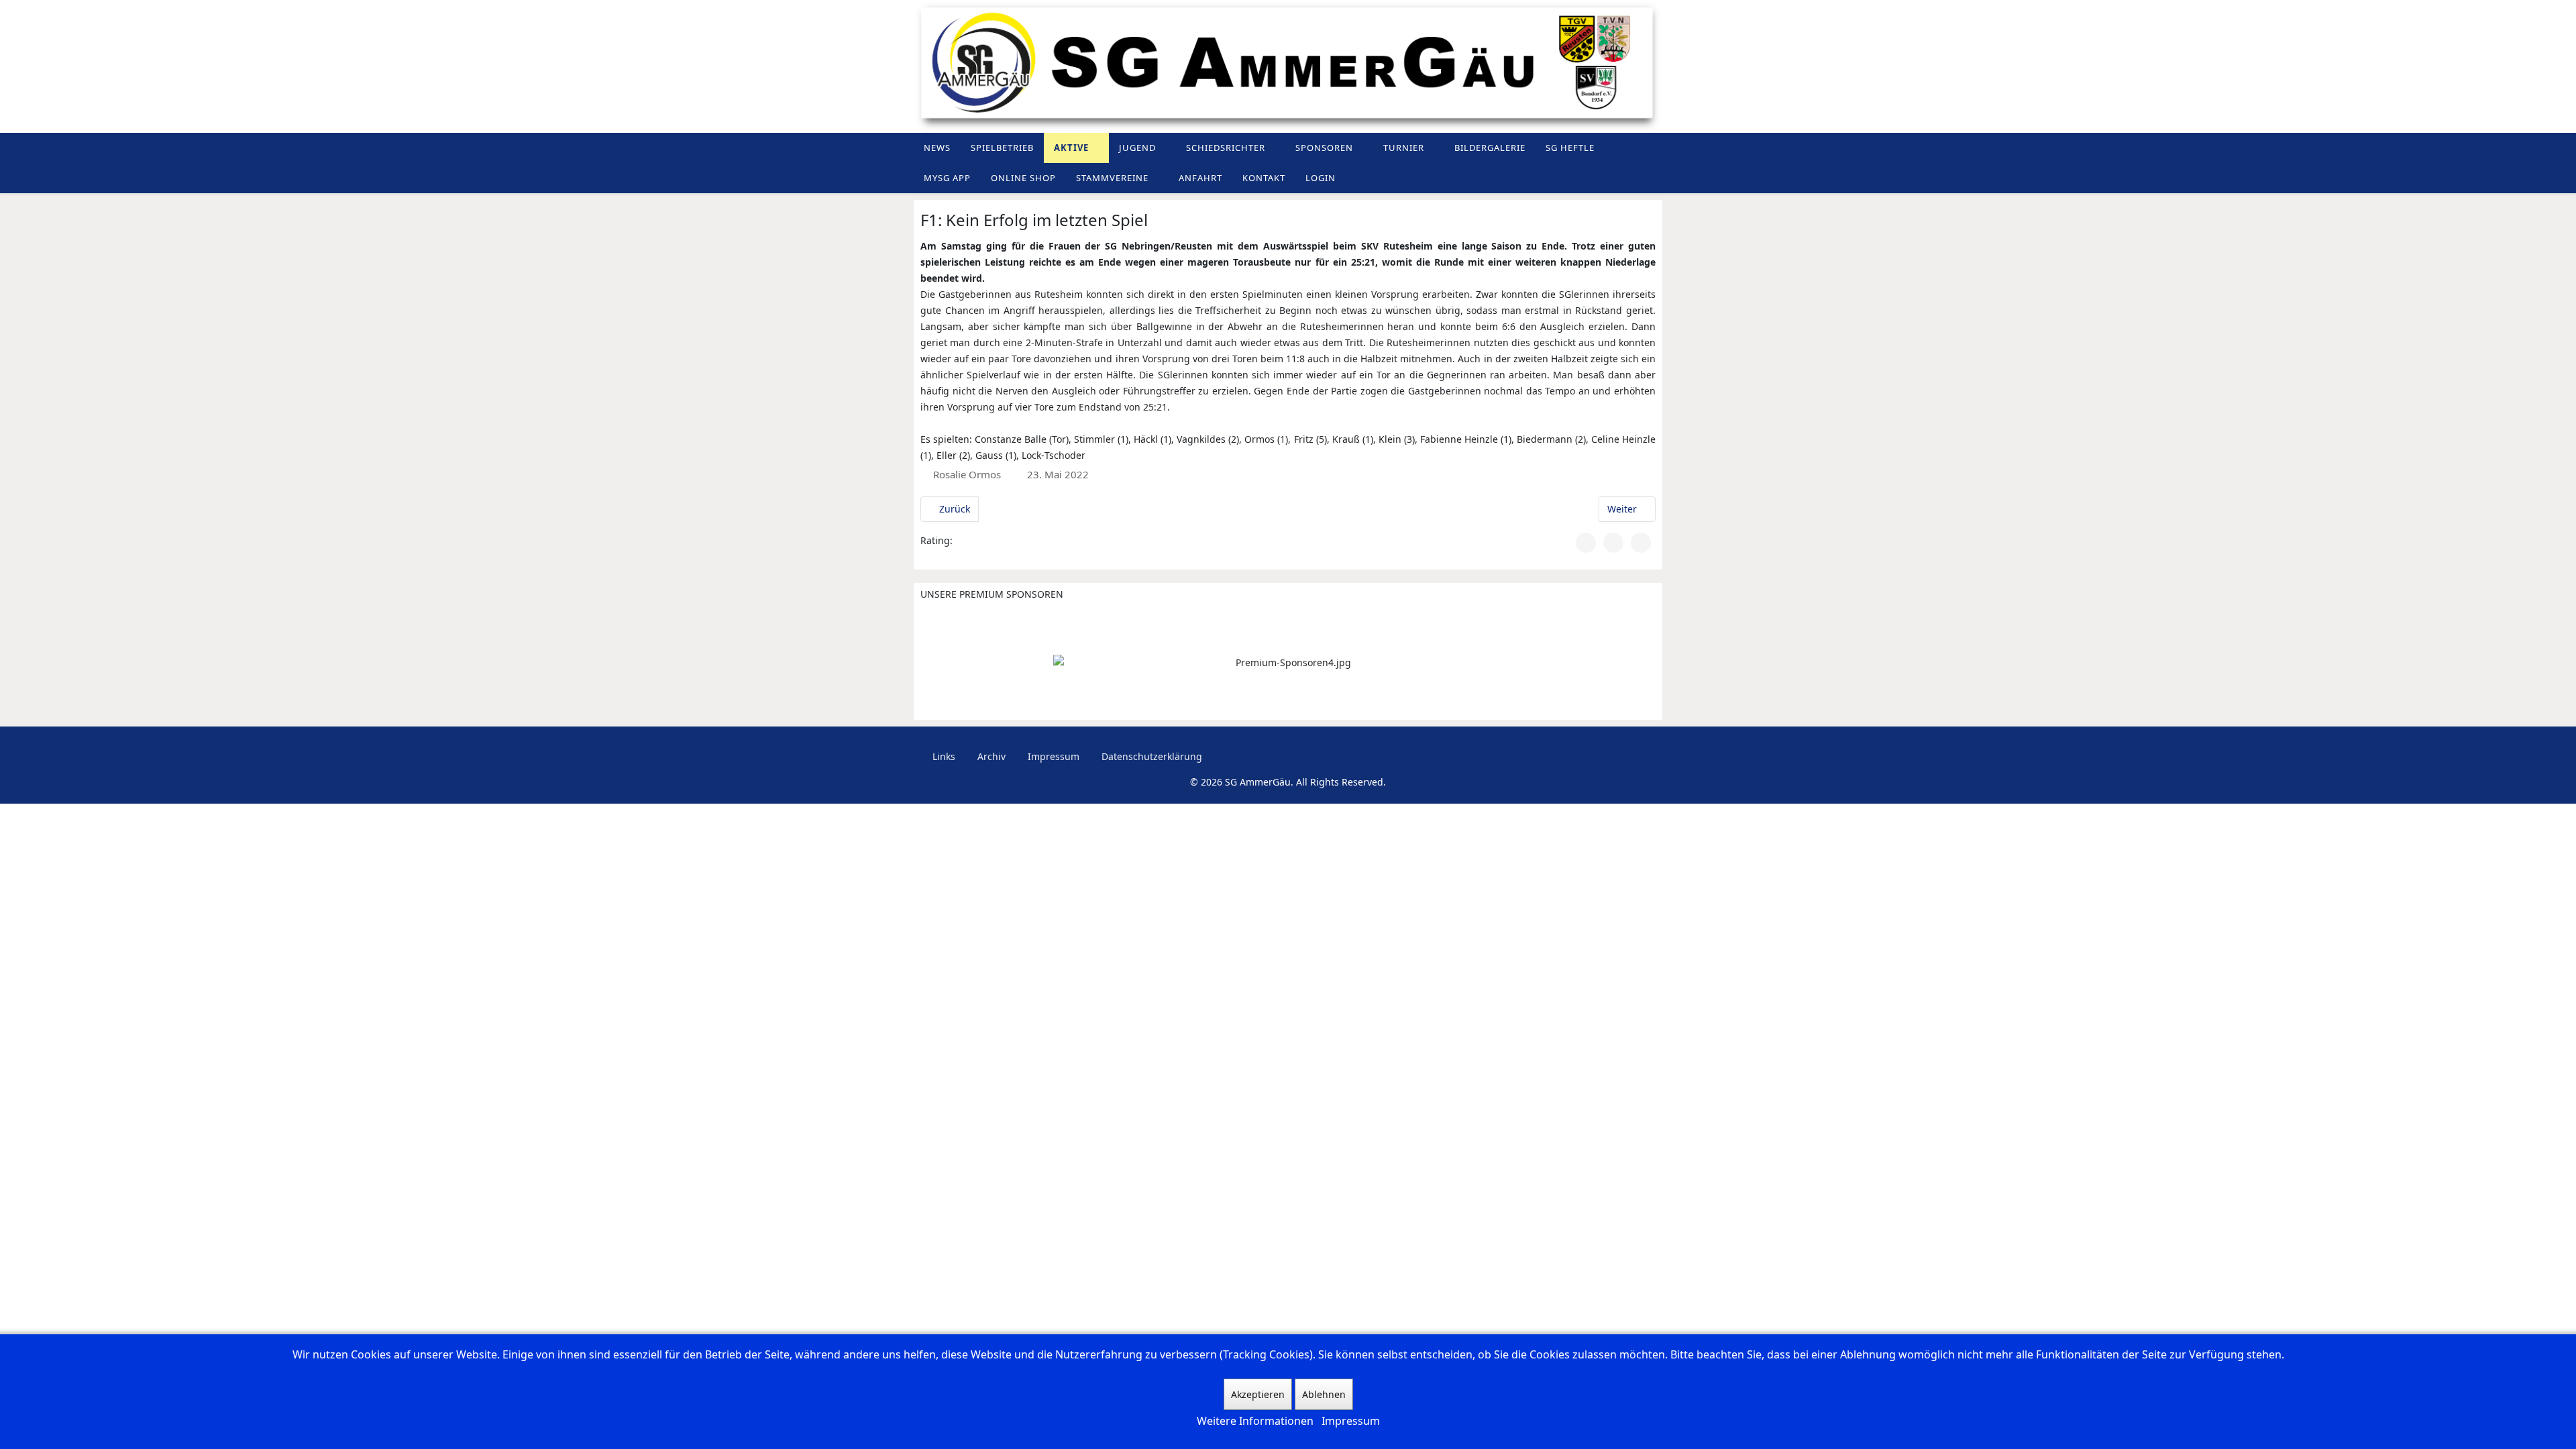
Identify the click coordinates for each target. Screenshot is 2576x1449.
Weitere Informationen (1255, 1421)
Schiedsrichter (1226, 148)
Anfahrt (1200, 178)
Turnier (1404, 148)
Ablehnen (1324, 1394)
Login (1321, 178)
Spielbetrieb (1002, 148)
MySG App (947, 178)
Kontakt (1264, 178)
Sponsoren (1324, 148)
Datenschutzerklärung (1150, 756)
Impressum (1052, 756)
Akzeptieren (1258, 1394)
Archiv (990, 756)
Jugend (1137, 148)
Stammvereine (1112, 178)
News (937, 148)
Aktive (1071, 148)
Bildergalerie (1490, 148)
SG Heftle (1570, 148)
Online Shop (1023, 178)
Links (943, 756)
